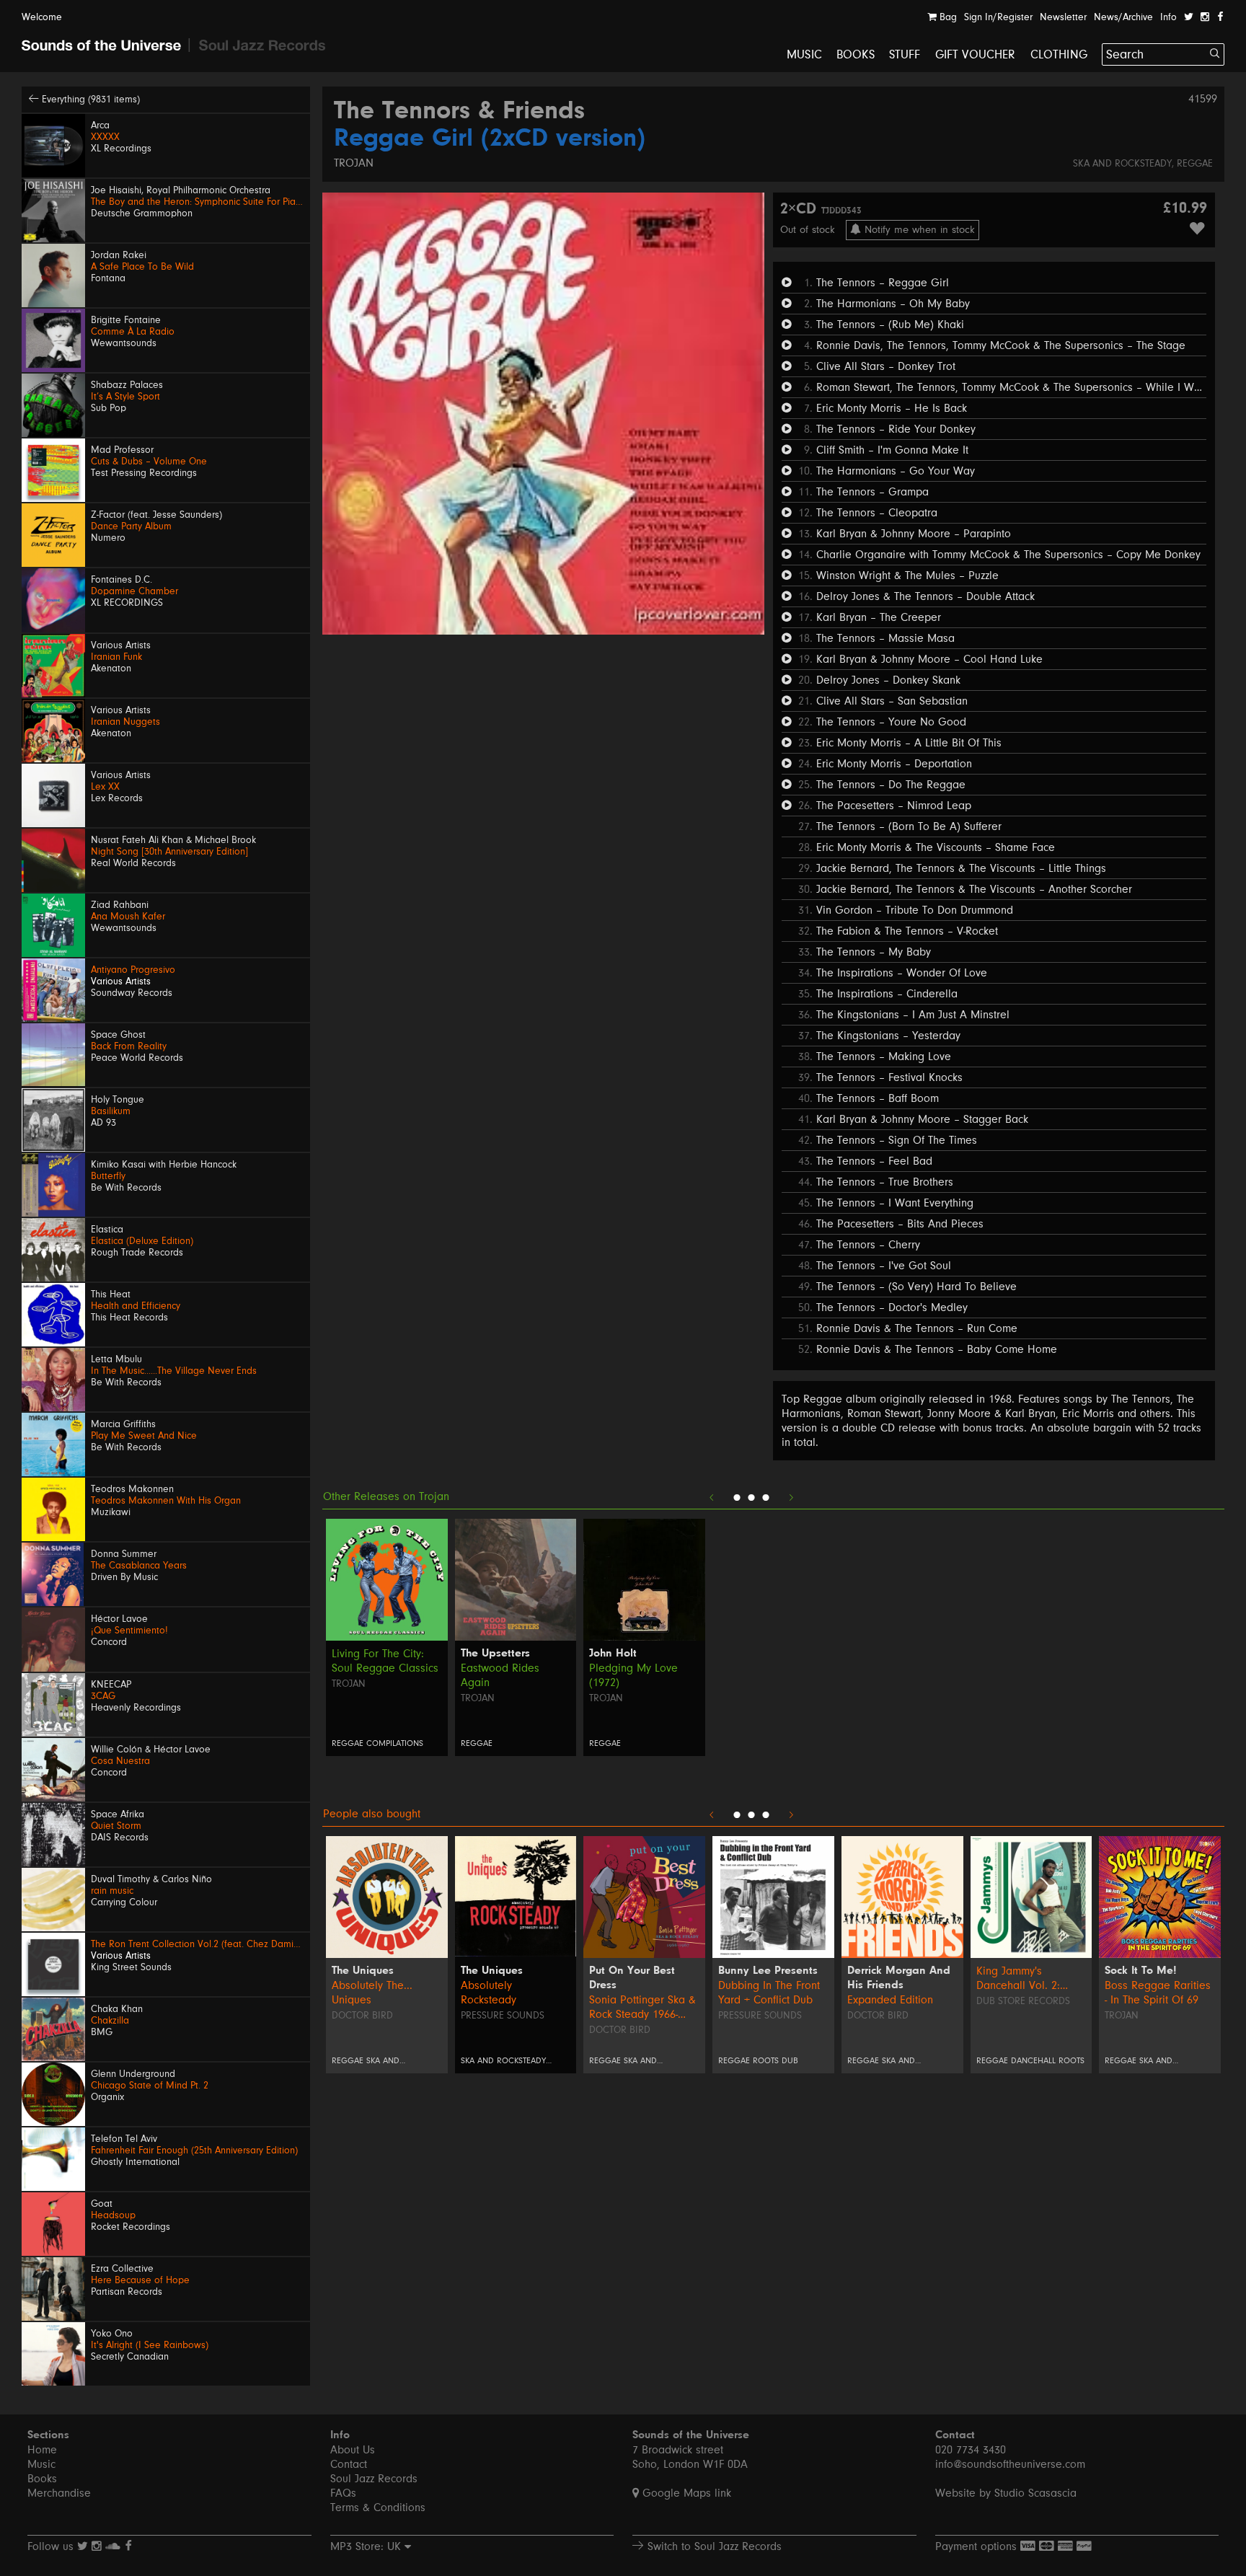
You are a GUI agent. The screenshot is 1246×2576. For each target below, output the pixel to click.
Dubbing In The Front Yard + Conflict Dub (769, 1993)
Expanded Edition (890, 2000)
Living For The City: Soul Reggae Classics (385, 1661)
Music (804, 54)
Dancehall (1033, 2061)
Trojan (354, 163)
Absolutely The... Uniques (372, 1993)
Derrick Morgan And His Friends (899, 1978)
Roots (766, 2061)
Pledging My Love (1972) (633, 1675)
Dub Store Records (1023, 2001)
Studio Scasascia (1035, 2493)
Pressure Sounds (503, 2016)
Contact (349, 2464)
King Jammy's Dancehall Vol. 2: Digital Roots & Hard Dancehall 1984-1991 (1027, 1979)
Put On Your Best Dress (632, 1978)
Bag (947, 17)
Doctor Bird (362, 2016)
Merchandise (59, 2493)
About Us (353, 2450)
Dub (790, 2061)
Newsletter (1063, 17)
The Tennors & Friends (459, 112)
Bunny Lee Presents (768, 1971)
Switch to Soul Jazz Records (713, 2546)
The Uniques (363, 1971)
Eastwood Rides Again (500, 1675)
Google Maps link (685, 2493)
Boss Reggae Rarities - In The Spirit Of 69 (1158, 1993)
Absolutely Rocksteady (489, 1993)
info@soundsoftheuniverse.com (1010, 2464)
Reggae (1195, 164)
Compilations (395, 1743)
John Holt (613, 1654)
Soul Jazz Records (374, 2479)
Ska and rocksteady (1122, 164)
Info (1168, 17)
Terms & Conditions (378, 2507)
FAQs (343, 2493)
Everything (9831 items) (89, 100)
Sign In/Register (998, 17)
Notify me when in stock (918, 230)
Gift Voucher (976, 54)
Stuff (905, 54)
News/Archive (1123, 17)
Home (42, 2450)
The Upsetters (495, 1654)
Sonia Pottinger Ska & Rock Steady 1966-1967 (642, 2007)
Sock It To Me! (1141, 1971)
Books (856, 54)
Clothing (1059, 54)
